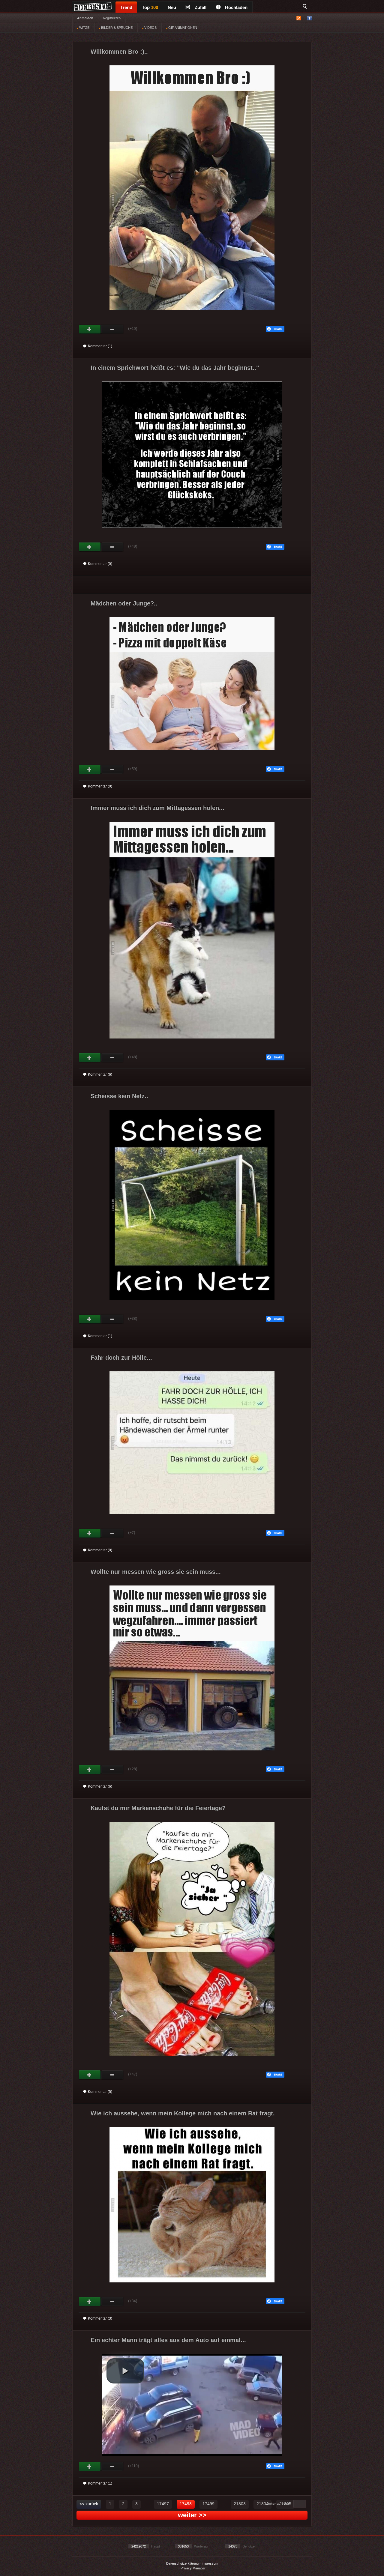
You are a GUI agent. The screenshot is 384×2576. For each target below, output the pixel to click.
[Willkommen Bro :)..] (192, 315)
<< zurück (89, 2504)
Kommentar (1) (100, 346)
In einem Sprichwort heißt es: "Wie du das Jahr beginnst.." (175, 368)
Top (150, 7)
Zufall (201, 7)
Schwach (112, 329)
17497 (163, 2504)
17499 (208, 2504)
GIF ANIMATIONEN (182, 28)
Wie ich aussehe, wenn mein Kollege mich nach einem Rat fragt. (183, 2113)
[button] (125, 2371)
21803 (240, 2504)
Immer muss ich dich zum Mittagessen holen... (157, 808)
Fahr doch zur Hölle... (121, 1358)
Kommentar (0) (100, 564)
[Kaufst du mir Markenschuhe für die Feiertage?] (192, 2061)
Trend (126, 7)
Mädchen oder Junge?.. (124, 603)
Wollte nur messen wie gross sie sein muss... (156, 1572)
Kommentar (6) (100, 1074)
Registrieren (112, 18)
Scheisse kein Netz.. (119, 1096)
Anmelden (85, 18)
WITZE (84, 28)
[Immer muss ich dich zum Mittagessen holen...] (192, 1044)
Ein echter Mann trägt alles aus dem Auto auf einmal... (168, 2340)
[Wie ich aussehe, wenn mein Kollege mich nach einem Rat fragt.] (192, 2288)
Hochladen (236, 7)
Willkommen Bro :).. (119, 52)
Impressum (210, 2563)
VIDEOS (150, 28)
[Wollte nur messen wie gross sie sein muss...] (192, 1756)
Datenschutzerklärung (182, 2563)
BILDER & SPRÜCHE (116, 28)
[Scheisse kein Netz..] (192, 1305)
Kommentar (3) (100, 2318)
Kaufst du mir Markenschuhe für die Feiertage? (158, 1808)
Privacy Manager (193, 2568)
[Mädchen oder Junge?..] (192, 756)
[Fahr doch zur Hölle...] (192, 1520)
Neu (172, 7)
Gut (90, 329)
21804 (262, 2504)
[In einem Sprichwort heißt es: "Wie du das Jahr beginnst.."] (192, 533)
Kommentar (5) (100, 2092)
